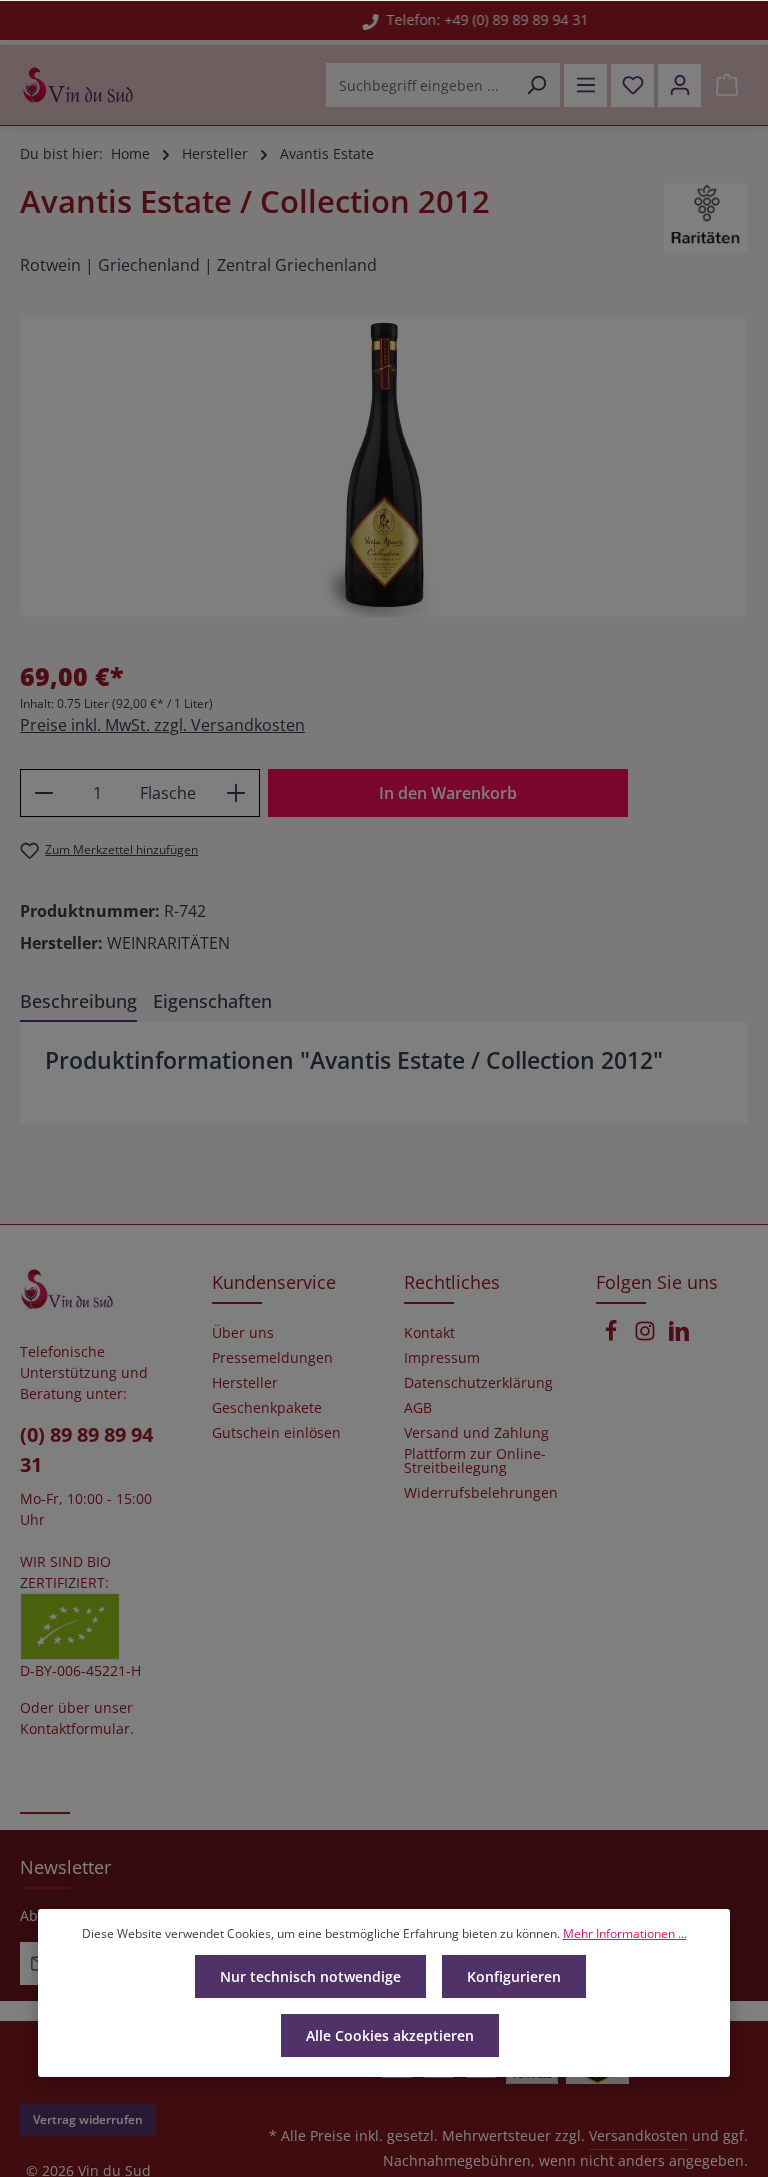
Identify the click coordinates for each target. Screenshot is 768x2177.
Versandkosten (638, 2135)
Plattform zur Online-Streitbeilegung (475, 1461)
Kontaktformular (75, 1728)
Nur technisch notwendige (310, 1976)
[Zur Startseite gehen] (78, 85)
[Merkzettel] (632, 85)
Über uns (243, 1333)
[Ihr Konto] (679, 85)
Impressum (442, 1358)
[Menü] (585, 85)
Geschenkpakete (267, 1408)
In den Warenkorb (448, 793)
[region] (384, 467)
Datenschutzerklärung (478, 1383)
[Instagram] (647, 1336)
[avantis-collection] (383, 467)
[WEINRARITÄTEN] (706, 218)
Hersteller (245, 1383)
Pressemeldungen (272, 1358)
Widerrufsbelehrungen (481, 1493)
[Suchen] (536, 85)
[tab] (78, 1002)
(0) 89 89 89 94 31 (86, 1449)
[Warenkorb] (726, 85)
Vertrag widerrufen (88, 2119)
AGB (418, 1408)
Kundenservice (274, 1282)
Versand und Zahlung (476, 1433)
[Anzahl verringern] (43, 793)
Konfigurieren (514, 1976)
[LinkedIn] (679, 1336)
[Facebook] (613, 1336)
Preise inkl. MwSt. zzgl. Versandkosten (162, 725)
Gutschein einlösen (276, 1433)
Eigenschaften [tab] (212, 1001)
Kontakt (429, 1333)
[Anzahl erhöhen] (236, 793)
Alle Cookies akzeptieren (390, 2035)
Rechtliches (452, 1282)
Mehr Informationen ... (625, 1933)
